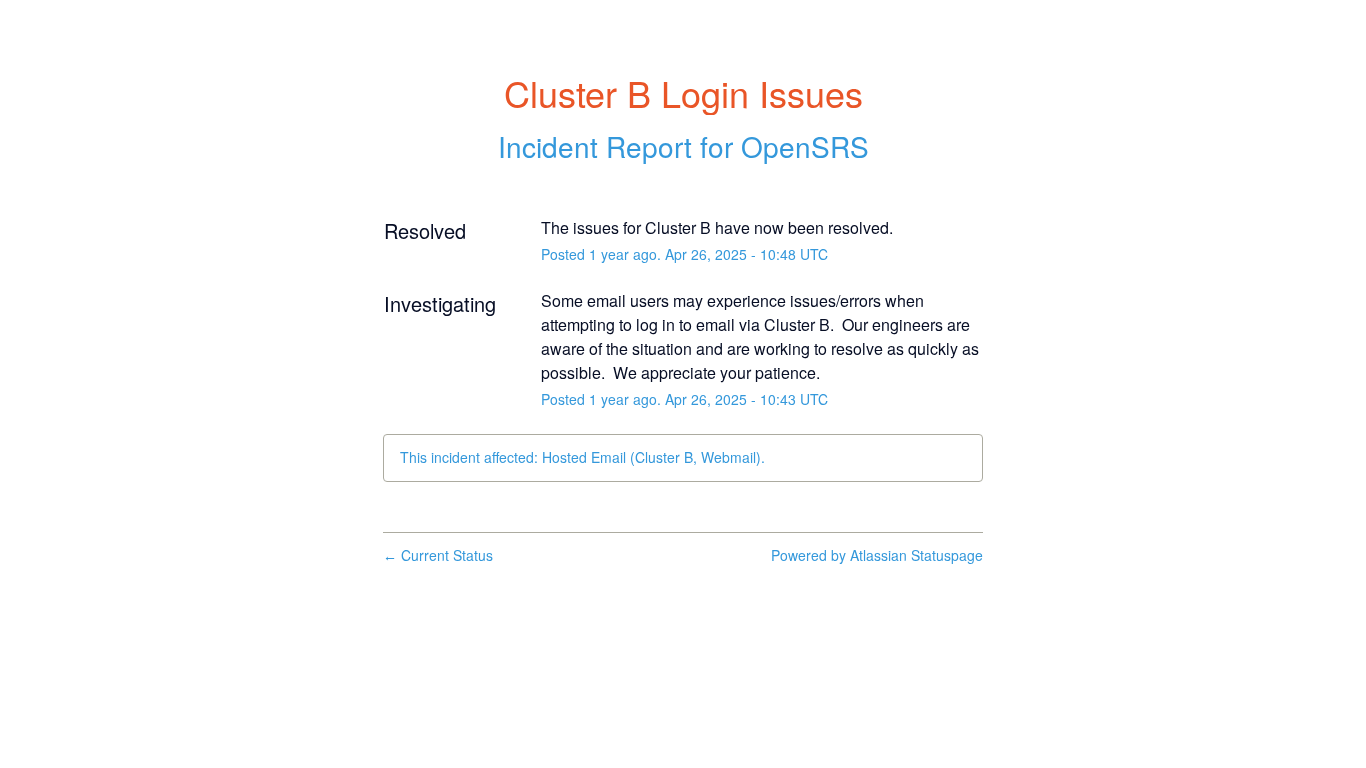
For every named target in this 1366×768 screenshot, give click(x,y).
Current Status (438, 555)
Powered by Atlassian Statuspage (877, 555)
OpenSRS (805, 146)
